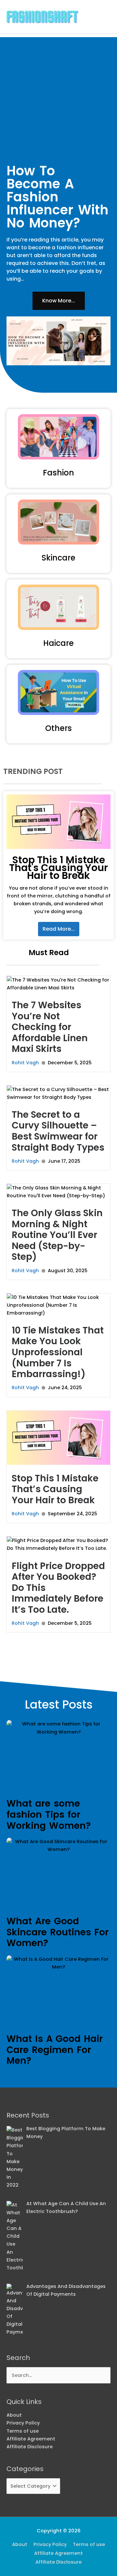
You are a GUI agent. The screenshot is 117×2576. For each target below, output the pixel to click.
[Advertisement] (58, 96)
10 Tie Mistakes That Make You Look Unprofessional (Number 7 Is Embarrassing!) (58, 1352)
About (14, 2415)
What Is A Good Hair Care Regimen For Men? (55, 2050)
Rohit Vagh (25, 1063)
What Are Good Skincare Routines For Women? (58, 1932)
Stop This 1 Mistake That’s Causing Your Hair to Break (55, 1489)
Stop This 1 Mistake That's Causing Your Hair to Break (58, 868)
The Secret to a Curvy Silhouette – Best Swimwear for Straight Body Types (58, 1131)
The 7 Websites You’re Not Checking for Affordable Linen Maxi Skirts (50, 1027)
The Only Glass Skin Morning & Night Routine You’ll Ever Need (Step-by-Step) (57, 1235)
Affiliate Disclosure (30, 2447)
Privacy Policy (23, 2423)
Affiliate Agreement (31, 2439)
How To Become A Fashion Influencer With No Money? (58, 197)
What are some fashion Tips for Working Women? (49, 1814)
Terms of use (23, 2431)
